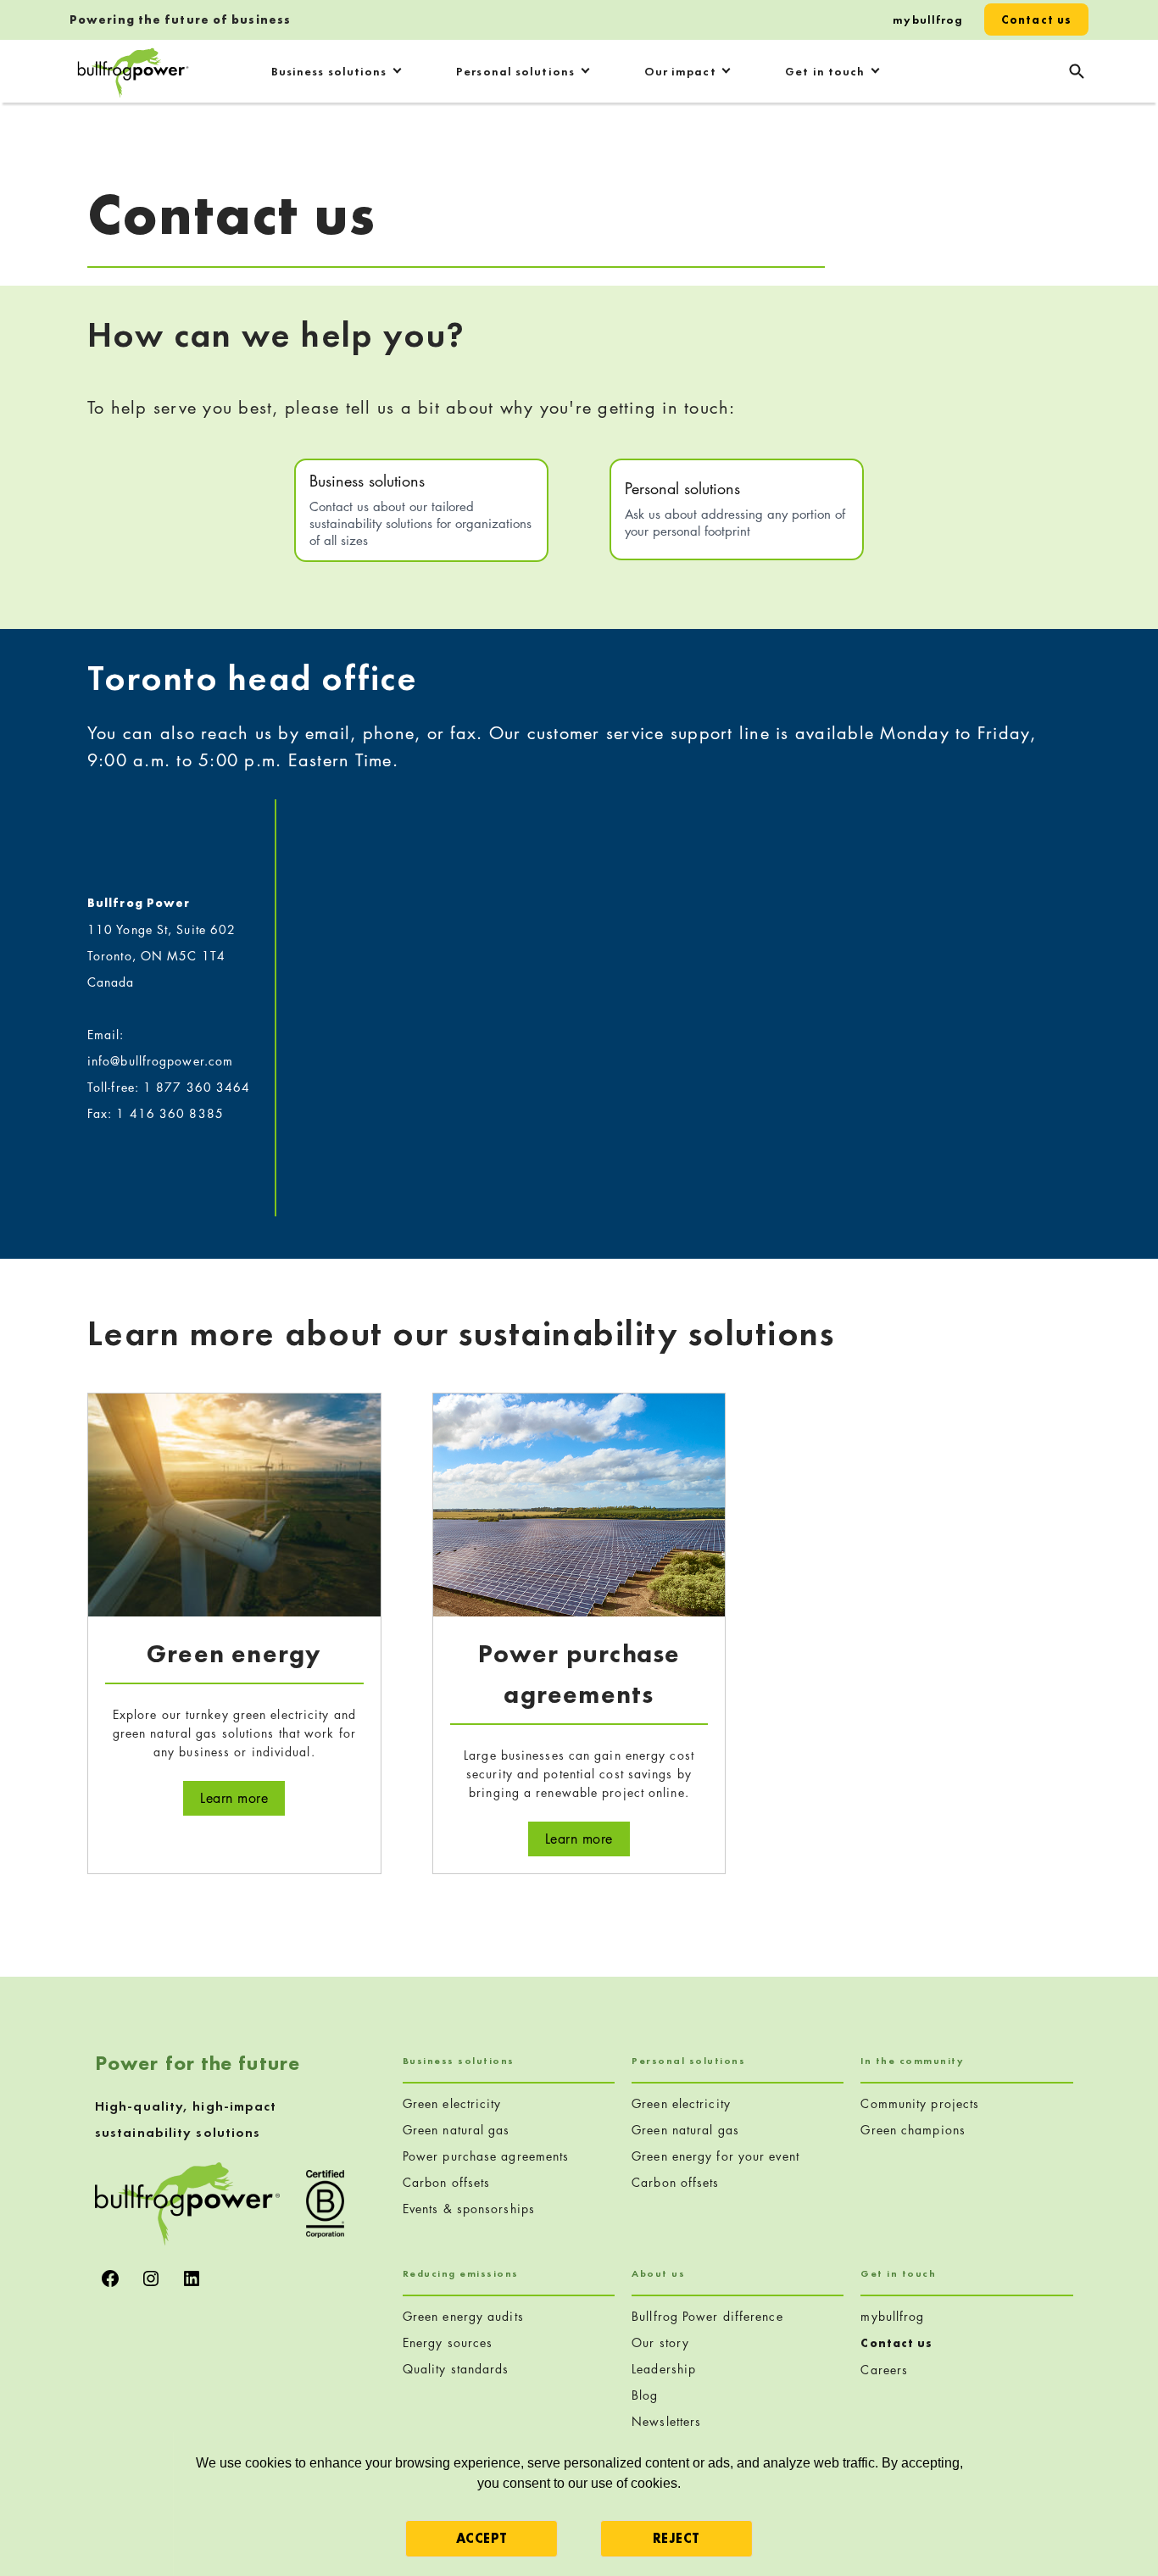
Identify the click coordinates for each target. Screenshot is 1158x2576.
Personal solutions (515, 71)
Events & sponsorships (469, 2209)
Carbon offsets (446, 2182)
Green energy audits (463, 2316)
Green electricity (452, 2103)
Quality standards (456, 2369)
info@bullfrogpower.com (160, 1061)
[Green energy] (234, 1503)
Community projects (920, 2103)
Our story (660, 2342)
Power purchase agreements (486, 2156)
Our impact (680, 71)
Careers (884, 2370)
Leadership (664, 2369)
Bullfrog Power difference (707, 2316)
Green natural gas (457, 2130)
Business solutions (329, 71)
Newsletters (666, 2421)
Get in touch (825, 71)
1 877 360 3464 (197, 1087)
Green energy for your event (715, 2156)
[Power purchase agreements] (579, 1503)
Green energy (234, 1654)
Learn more (242, 1798)
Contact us (1036, 19)
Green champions (913, 2130)
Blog (645, 2395)
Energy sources (448, 2342)
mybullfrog (928, 19)
